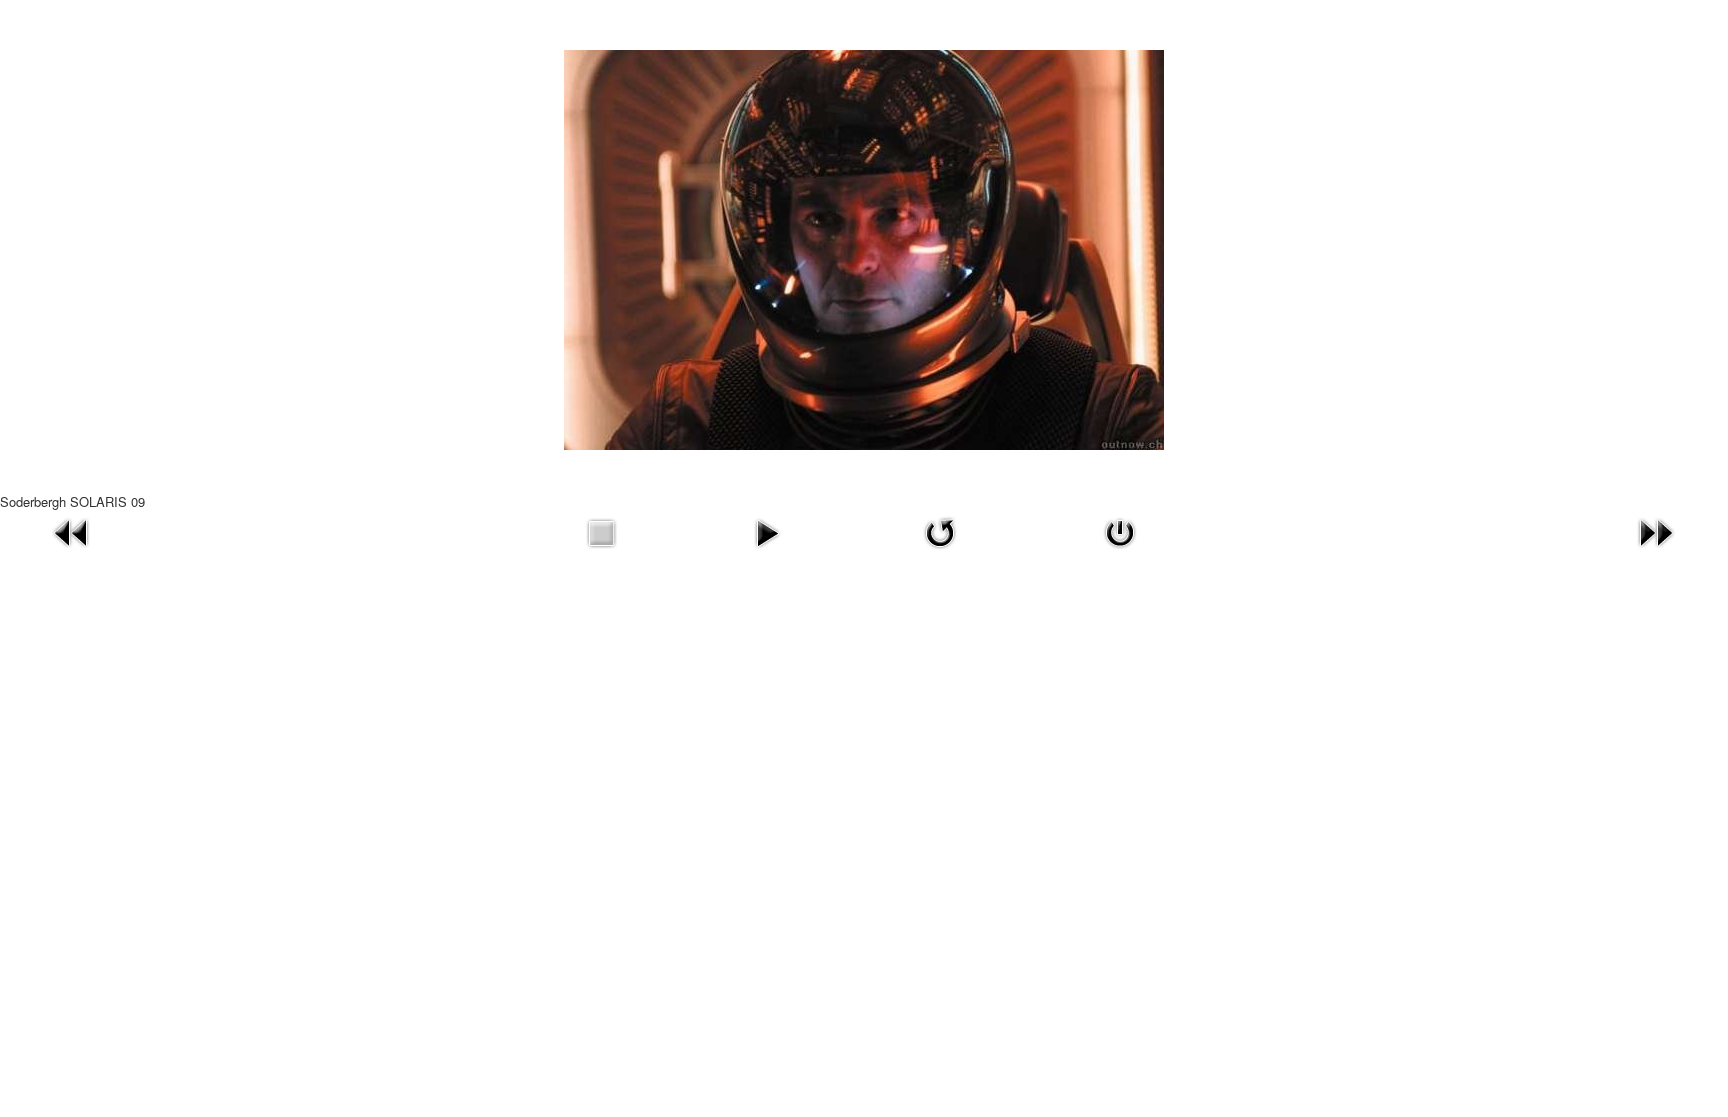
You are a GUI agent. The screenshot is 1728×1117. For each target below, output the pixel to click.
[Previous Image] (72, 530)
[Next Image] (1656, 530)
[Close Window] (1120, 530)
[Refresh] (940, 530)
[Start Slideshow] (767, 530)
